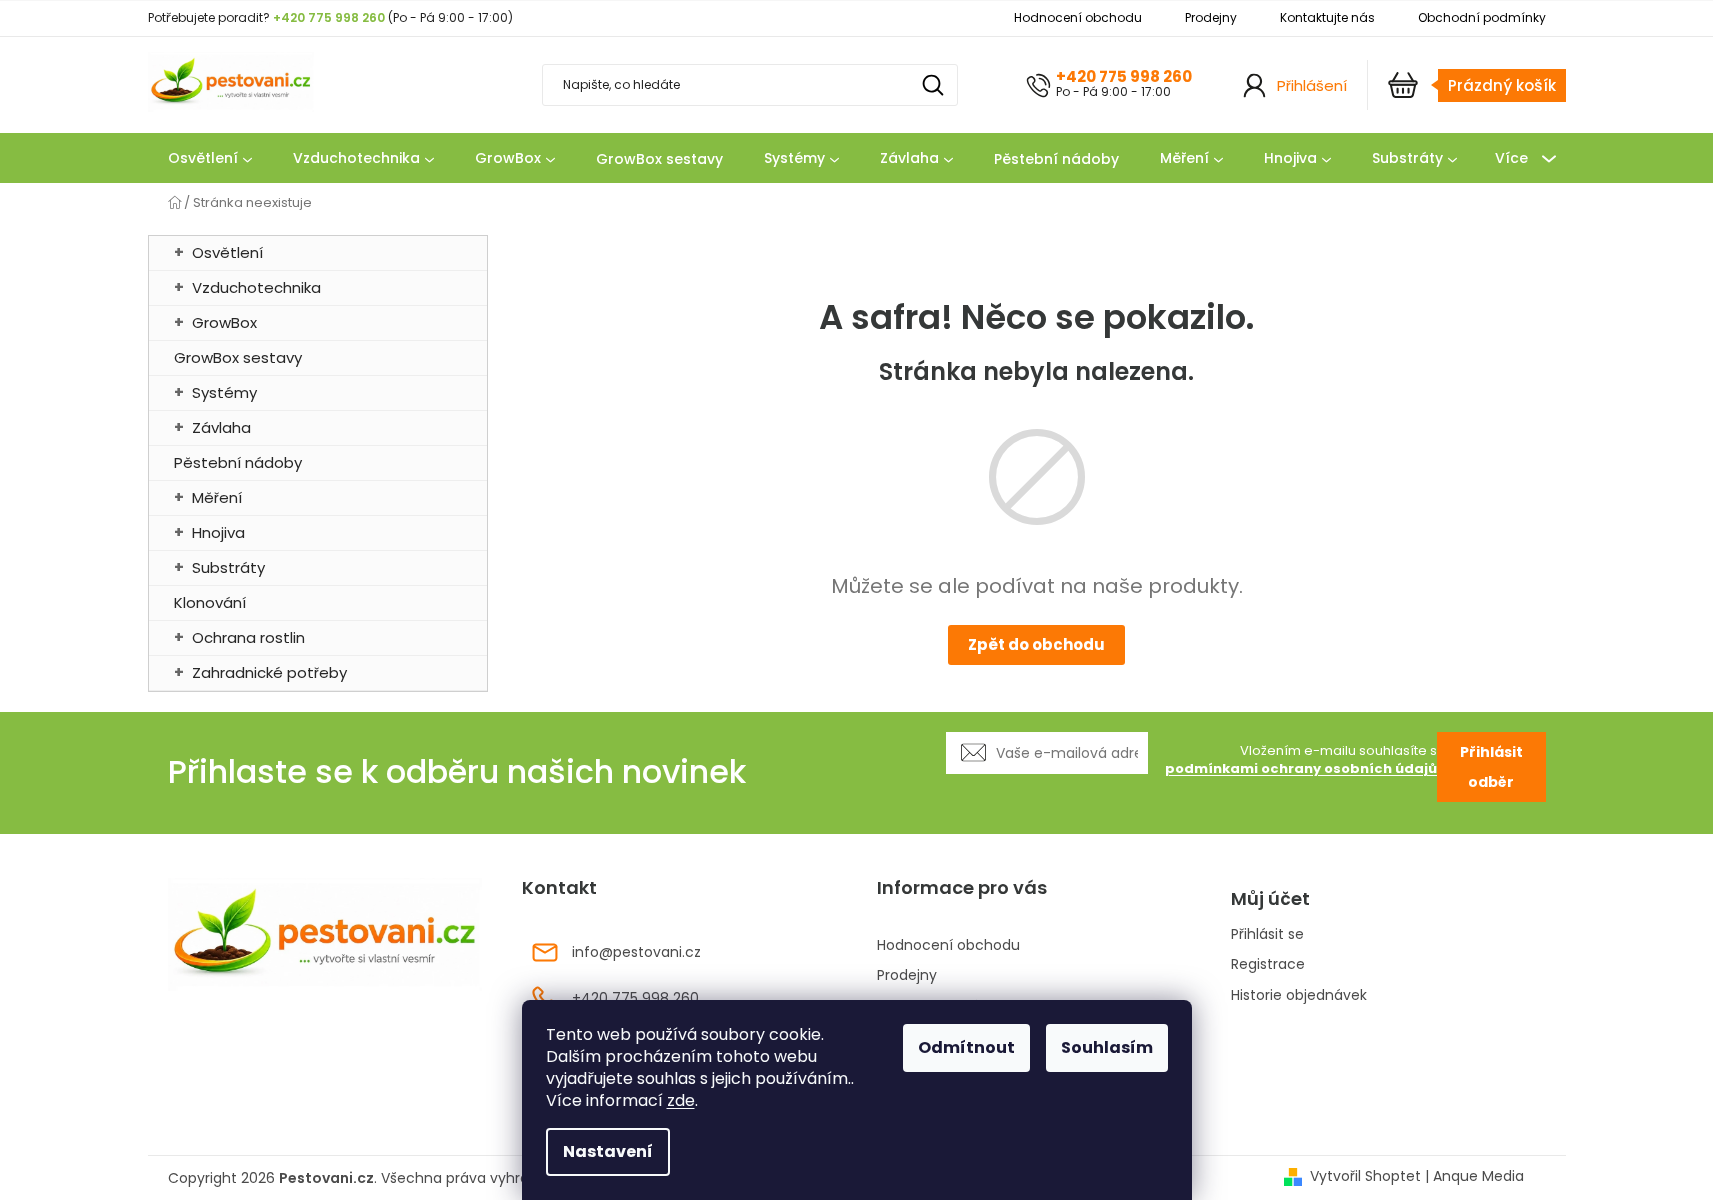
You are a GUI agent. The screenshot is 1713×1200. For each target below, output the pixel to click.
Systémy (224, 392)
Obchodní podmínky (1482, 17)
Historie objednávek (1299, 995)
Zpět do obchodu (1036, 644)
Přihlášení (1312, 85)
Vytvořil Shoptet (1365, 1176)
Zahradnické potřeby (269, 672)
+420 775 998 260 (1124, 76)
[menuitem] (210, 159)
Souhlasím (1107, 1047)
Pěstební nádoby (238, 462)
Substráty (228, 567)
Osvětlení (227, 252)
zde (681, 1100)
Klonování (210, 602)
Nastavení (608, 1151)
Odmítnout (966, 1047)
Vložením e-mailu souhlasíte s (1301, 760)
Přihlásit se (1267, 934)
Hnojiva (218, 532)
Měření (217, 497)
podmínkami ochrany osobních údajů (1301, 768)
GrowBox (224, 322)
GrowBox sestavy (238, 357)
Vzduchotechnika (256, 287)
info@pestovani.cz (636, 953)
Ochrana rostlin (248, 637)
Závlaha (221, 427)
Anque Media (1478, 1176)
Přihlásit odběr (1491, 767)
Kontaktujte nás (1327, 17)
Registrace (1268, 964)
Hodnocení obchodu (1078, 17)
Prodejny (1211, 17)
